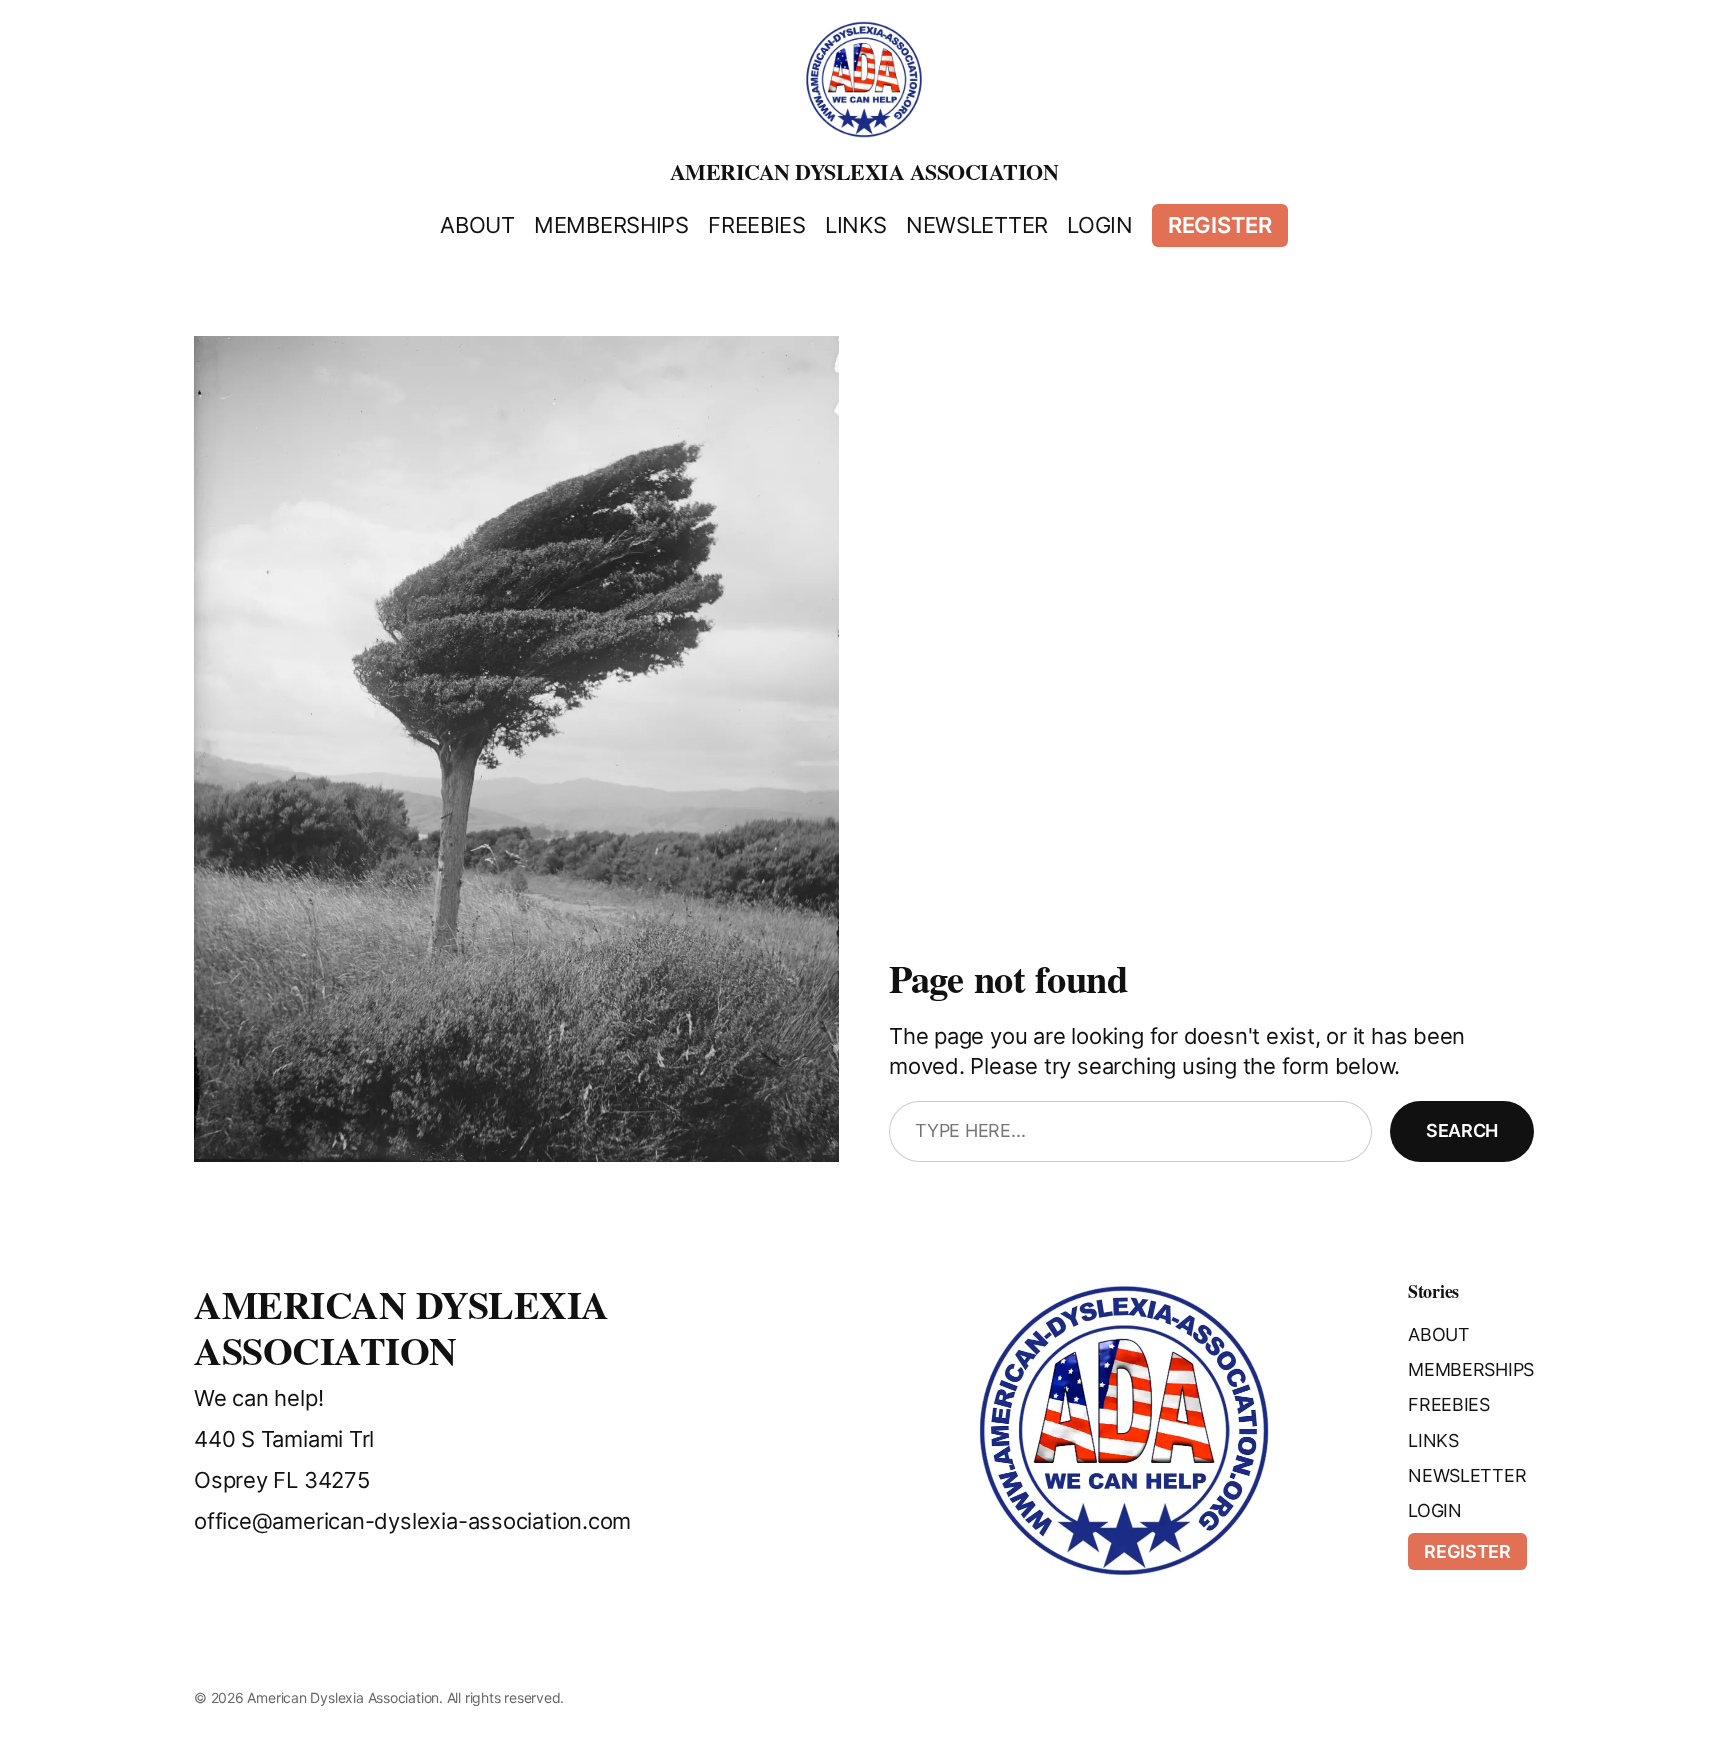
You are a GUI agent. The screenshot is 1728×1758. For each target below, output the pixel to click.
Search (1462, 1130)
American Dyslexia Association (864, 171)
